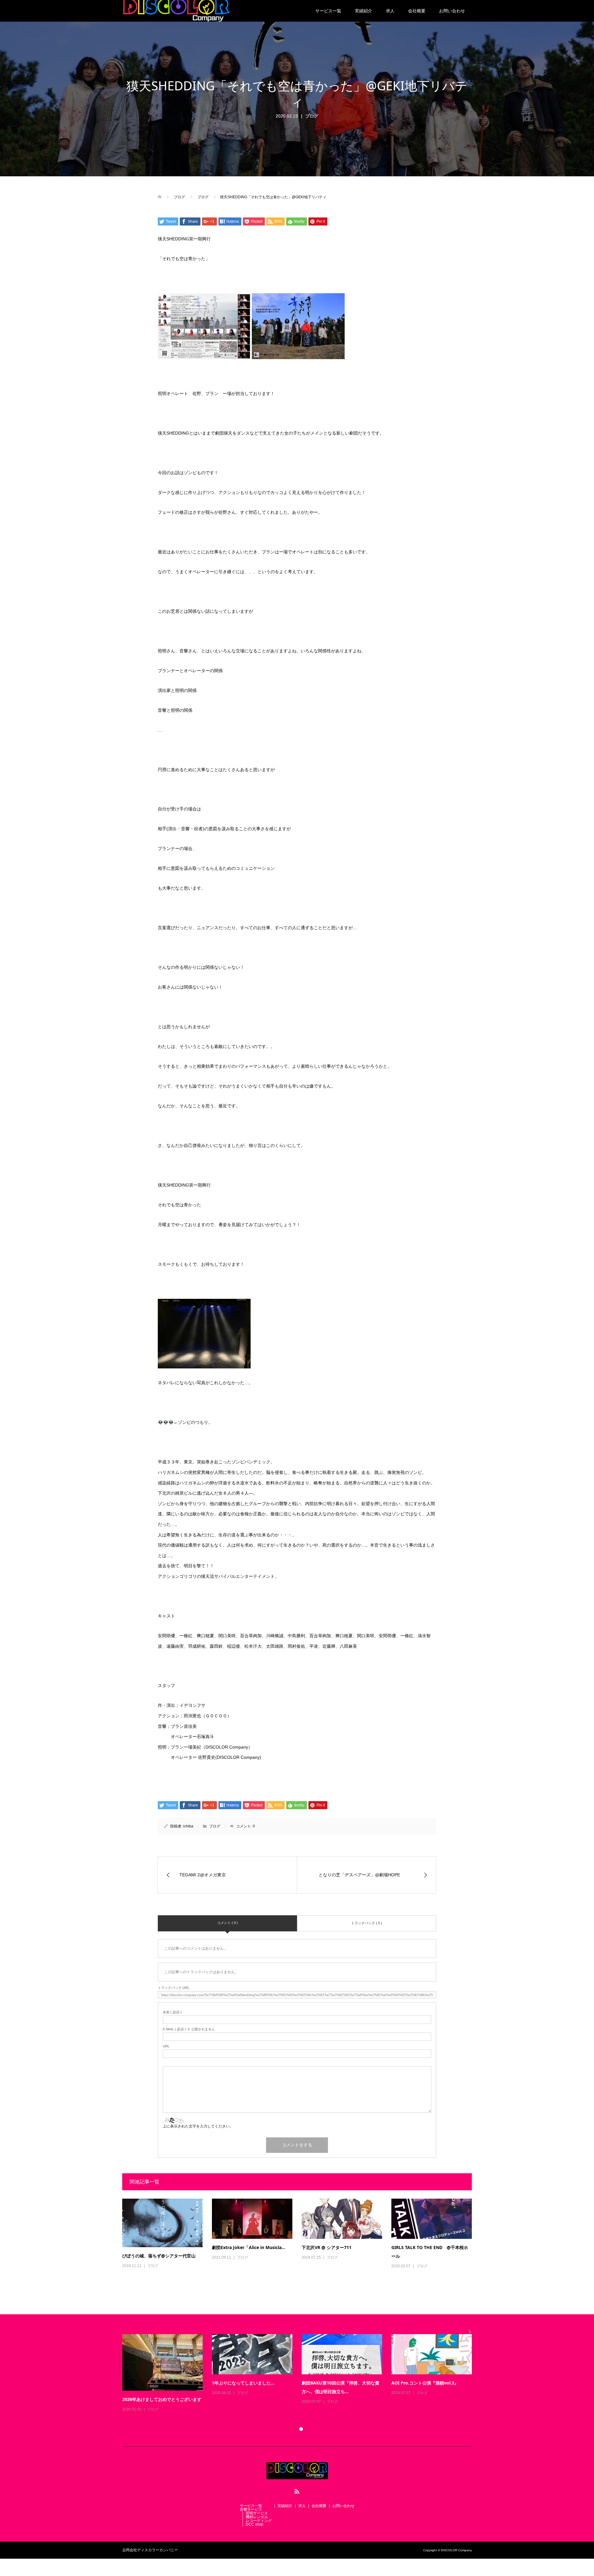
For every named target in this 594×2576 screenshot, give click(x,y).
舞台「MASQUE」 (230, 2399)
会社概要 (417, 11)
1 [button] (293, 2429)
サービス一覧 (328, 11)
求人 (390, 11)
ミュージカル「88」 (411, 2383)
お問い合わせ (452, 11)
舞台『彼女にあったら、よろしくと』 (338, 2383)
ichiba (188, 1826)
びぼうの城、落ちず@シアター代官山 (159, 2256)
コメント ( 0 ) (228, 1923)
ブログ (312, 116)
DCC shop (254, 2524)
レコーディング (259, 2521)
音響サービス (251, 2509)
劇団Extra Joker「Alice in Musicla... (249, 2247)
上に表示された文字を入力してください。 (198, 2126)
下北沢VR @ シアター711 (327, 2247)
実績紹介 (364, 11)
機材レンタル (257, 2517)
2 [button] (301, 2429)
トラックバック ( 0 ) (367, 1923)
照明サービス (257, 2513)
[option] (302, 2373)
